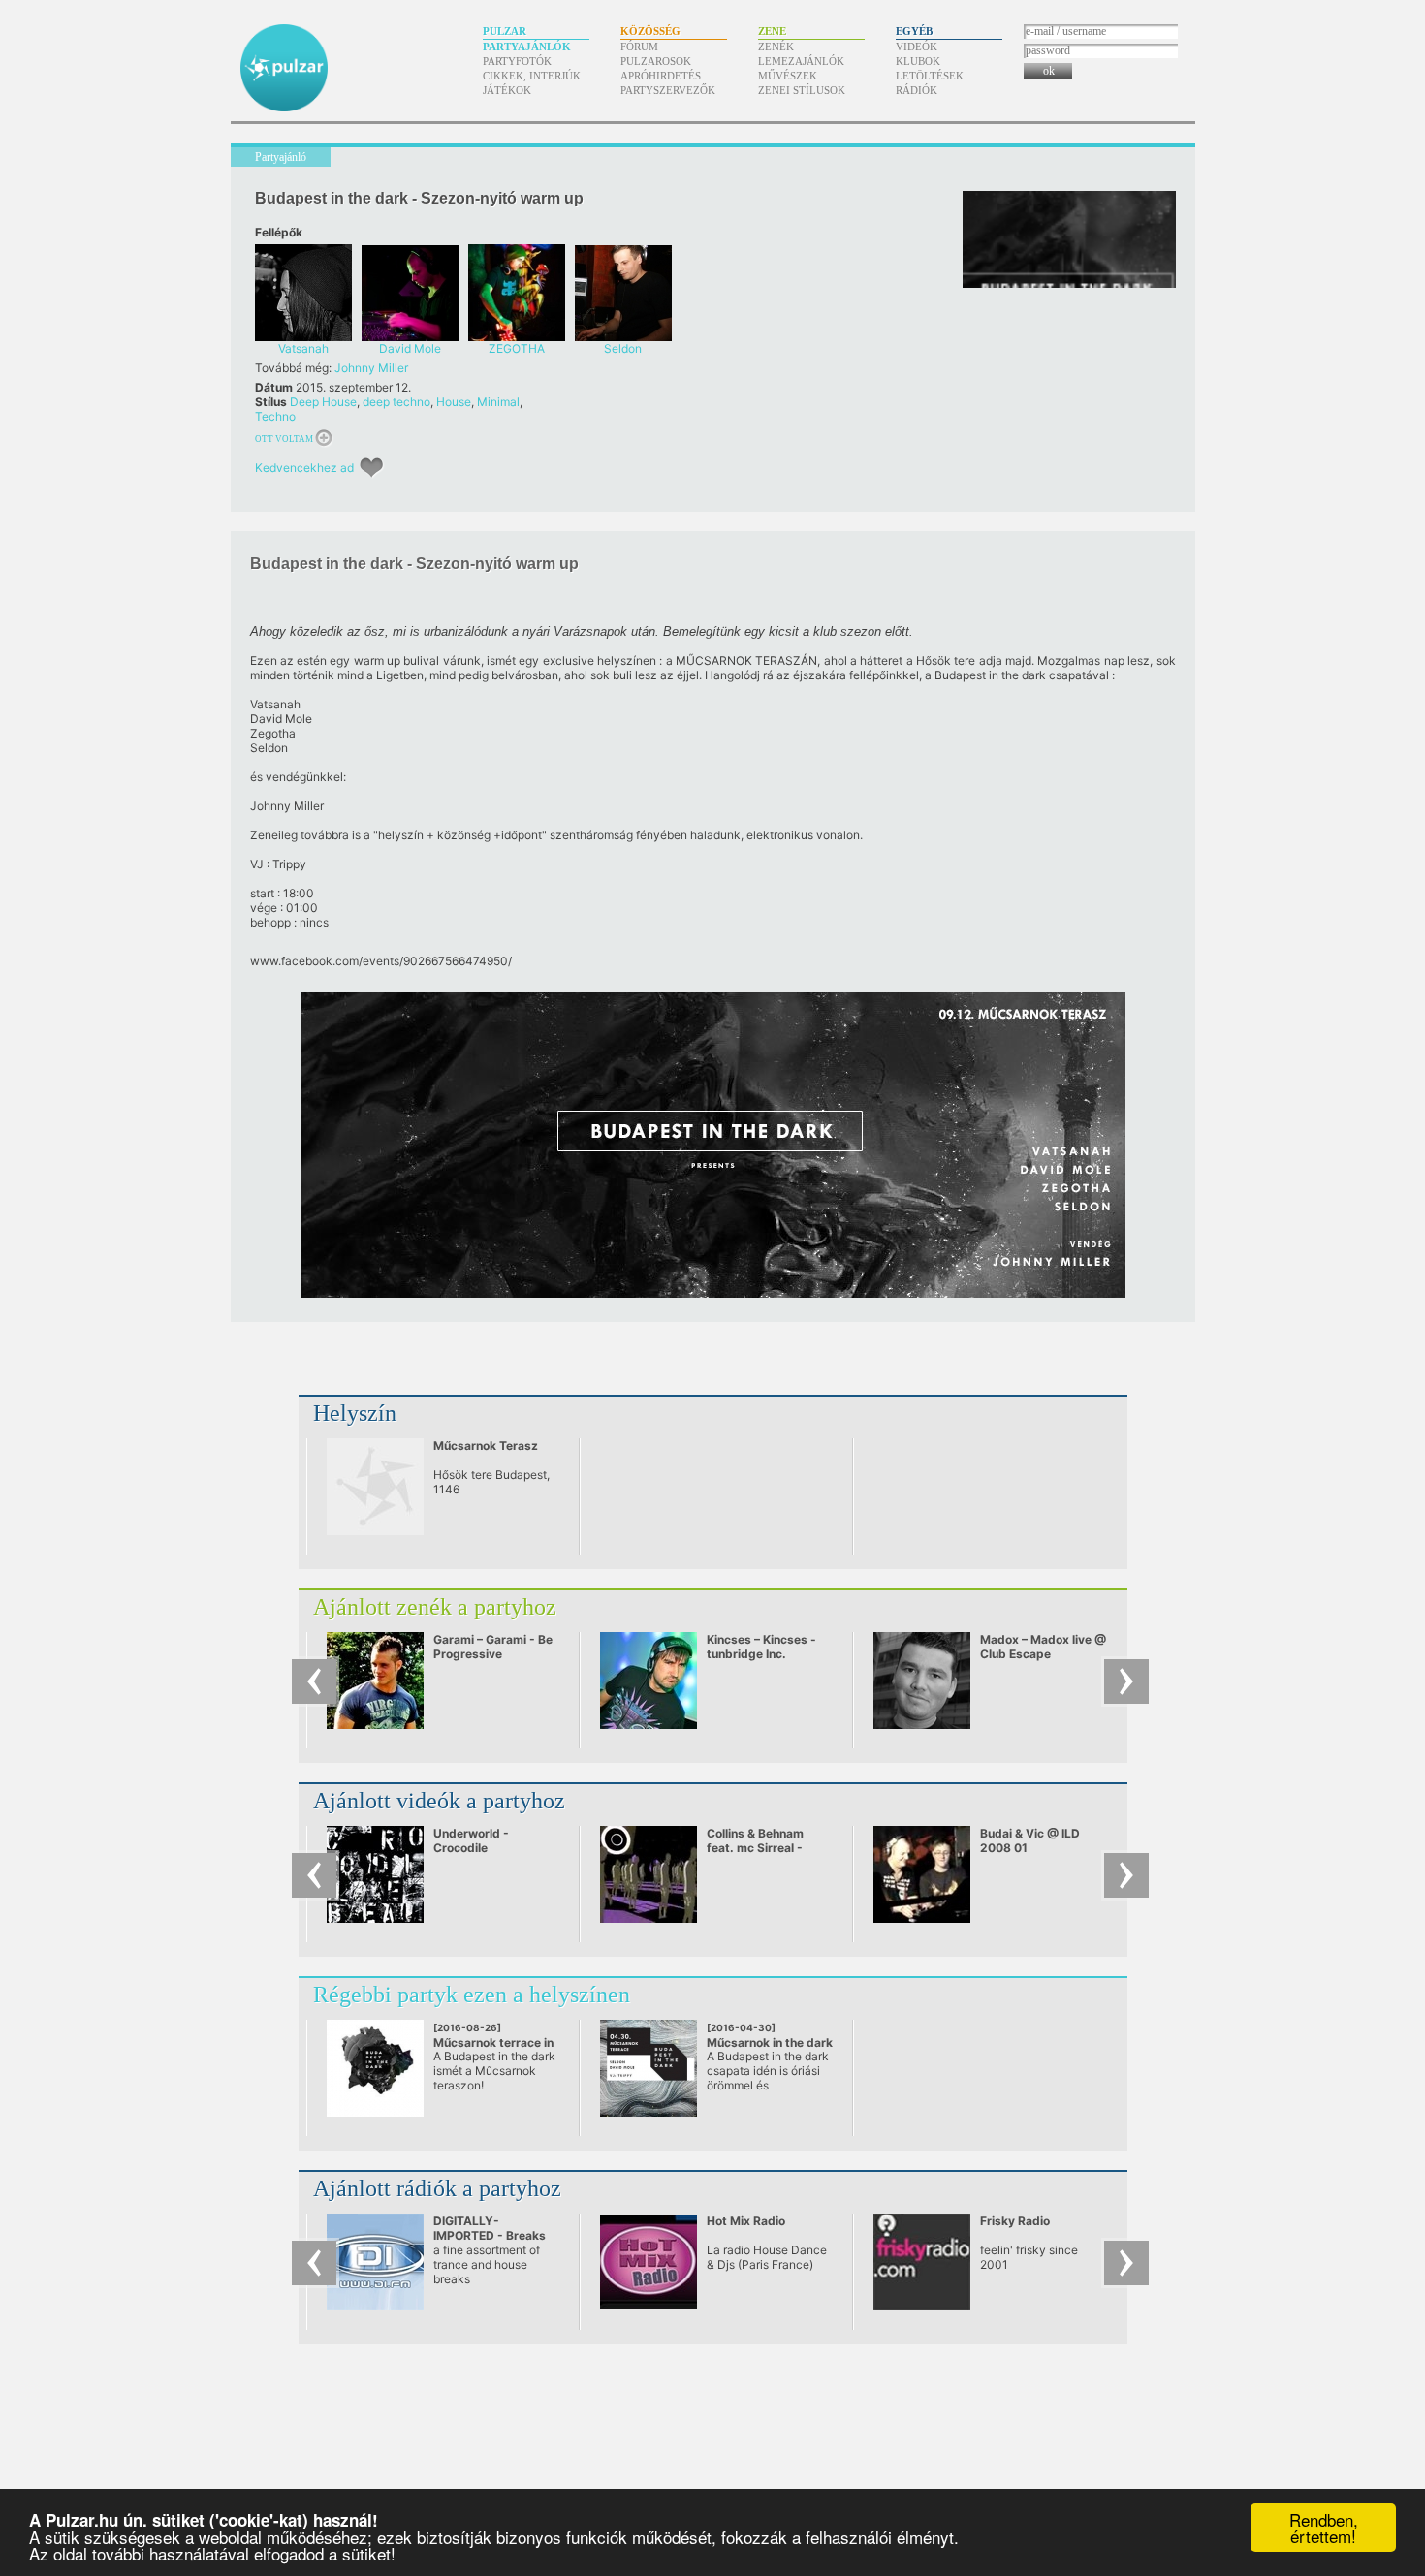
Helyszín (355, 1413)
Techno (275, 416)
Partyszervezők (668, 90)
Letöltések (930, 76)
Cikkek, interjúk (532, 76)
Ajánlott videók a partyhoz (439, 1801)
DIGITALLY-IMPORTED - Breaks (490, 2228)
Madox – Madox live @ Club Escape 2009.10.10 (1043, 1654)
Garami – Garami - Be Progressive (493, 1647)
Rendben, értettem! (1324, 2528)
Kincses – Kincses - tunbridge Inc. (761, 1647)
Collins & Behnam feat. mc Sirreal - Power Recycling (755, 1848)
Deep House (323, 402)
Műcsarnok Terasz (486, 1445)
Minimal (498, 402)
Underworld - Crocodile (471, 1840)
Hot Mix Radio (746, 2221)
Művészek (788, 76)
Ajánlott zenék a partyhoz (435, 1607)
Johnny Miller (371, 368)
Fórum (639, 47)
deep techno (396, 402)
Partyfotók (517, 61)
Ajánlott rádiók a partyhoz (437, 2188)
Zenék (776, 47)
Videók (917, 47)
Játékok (507, 90)
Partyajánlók (527, 47)
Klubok (918, 61)
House (454, 402)
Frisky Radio (1015, 2221)
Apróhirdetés (661, 76)
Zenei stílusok (802, 90)
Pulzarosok (656, 61)
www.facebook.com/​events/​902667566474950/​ (381, 961)
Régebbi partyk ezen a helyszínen (472, 1995)
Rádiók (917, 90)
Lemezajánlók (801, 61)
